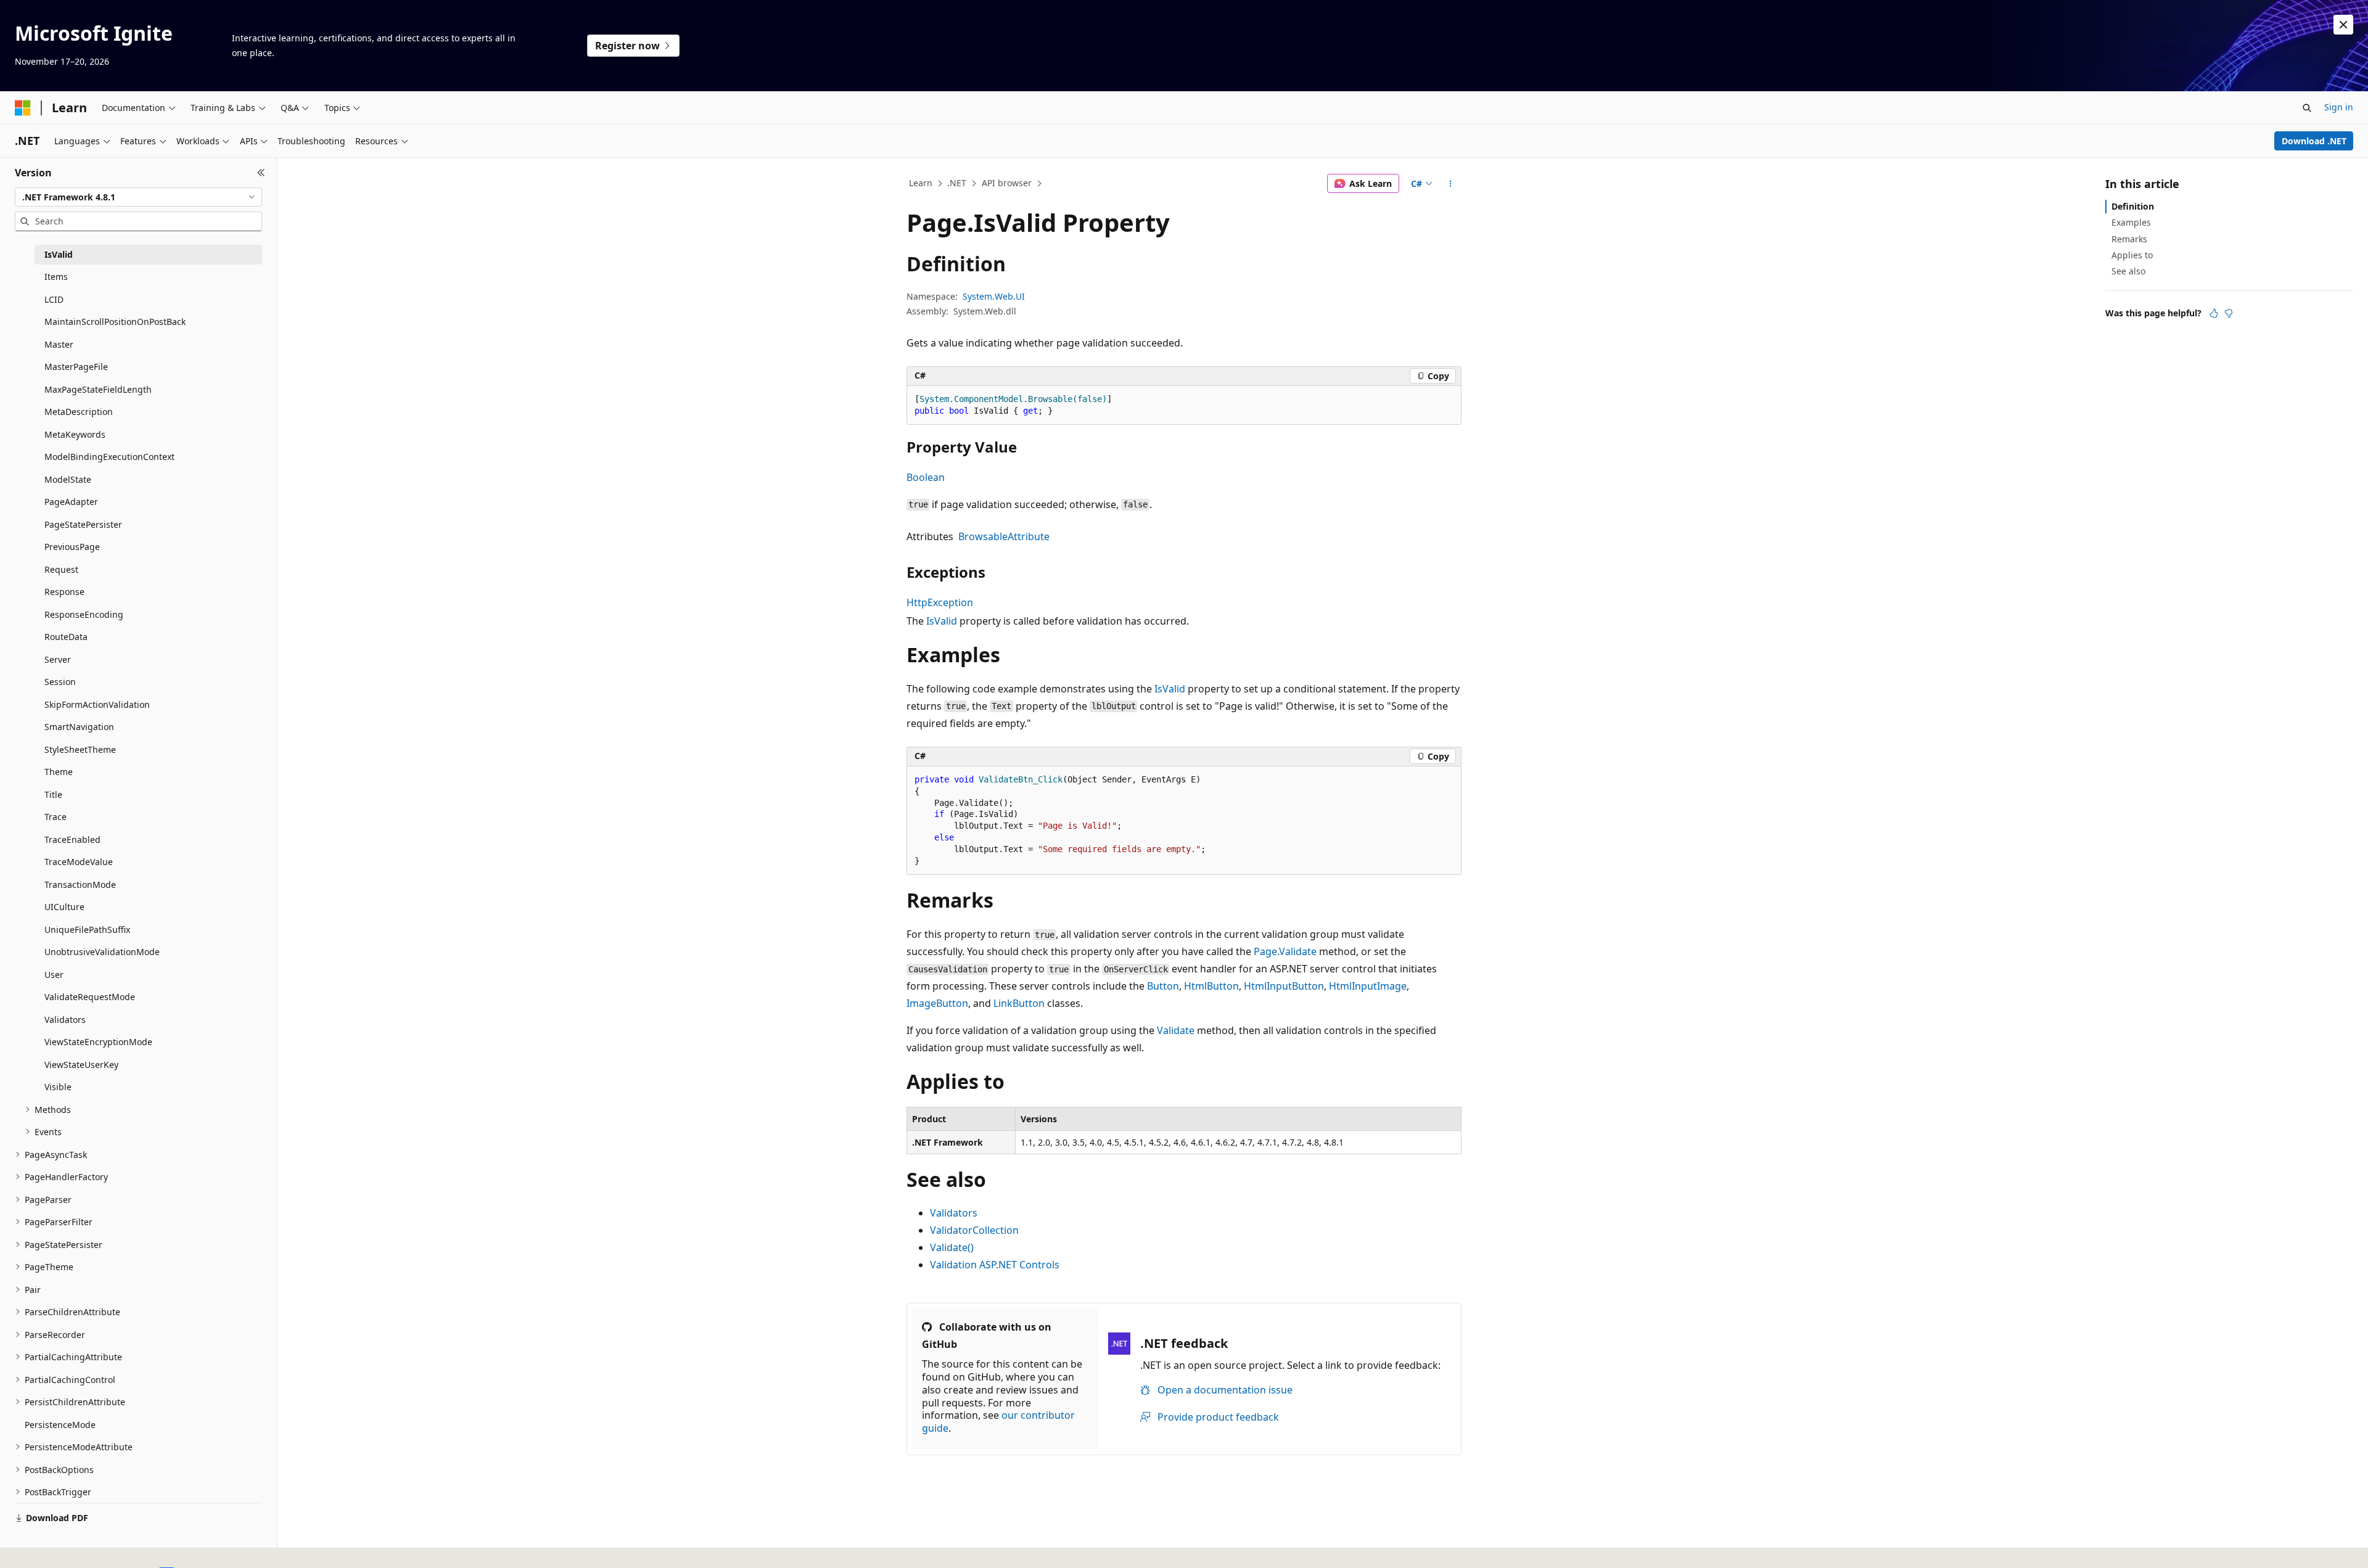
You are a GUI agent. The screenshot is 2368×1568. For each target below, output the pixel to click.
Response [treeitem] (64, 592)
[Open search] (2307, 108)
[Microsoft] (23, 108)
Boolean (926, 477)
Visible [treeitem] (58, 1087)
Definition (2133, 206)
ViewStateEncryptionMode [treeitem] (98, 1042)
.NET (957, 183)
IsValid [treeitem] (59, 254)
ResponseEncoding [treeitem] (84, 614)
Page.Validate (1285, 951)
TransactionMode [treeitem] (80, 885)
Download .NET (2314, 141)
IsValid (942, 621)
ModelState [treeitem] (68, 479)
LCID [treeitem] (54, 299)
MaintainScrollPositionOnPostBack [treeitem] (115, 322)
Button (1163, 986)
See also (2128, 271)
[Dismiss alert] (2343, 25)
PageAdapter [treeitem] (71, 502)
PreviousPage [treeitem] (72, 547)
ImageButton (937, 1003)
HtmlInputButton (1284, 986)
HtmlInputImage (1368, 986)
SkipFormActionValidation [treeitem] (97, 704)
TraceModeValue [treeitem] (79, 862)
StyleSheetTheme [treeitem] (80, 749)
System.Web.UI (994, 296)
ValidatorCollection (974, 1230)
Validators (954, 1213)
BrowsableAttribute (1004, 536)
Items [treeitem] (56, 277)
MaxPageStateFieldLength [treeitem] (98, 389)
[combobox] (138, 197)
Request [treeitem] (61, 569)
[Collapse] (261, 173)
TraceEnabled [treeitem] (72, 839)
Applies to (2132, 255)
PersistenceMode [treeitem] (60, 1425)
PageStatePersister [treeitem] (83, 524)
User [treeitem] (54, 975)
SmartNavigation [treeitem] (79, 727)
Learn (921, 183)
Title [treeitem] (53, 794)
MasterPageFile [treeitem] (76, 367)
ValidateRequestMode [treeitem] (90, 997)
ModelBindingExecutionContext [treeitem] (109, 457)
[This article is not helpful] (2229, 313)
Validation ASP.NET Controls (995, 1265)
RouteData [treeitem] (66, 637)
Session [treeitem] (60, 682)
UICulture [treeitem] (64, 907)
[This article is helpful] (2214, 313)
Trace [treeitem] (55, 817)
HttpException (940, 602)
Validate (1176, 1030)
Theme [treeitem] (59, 772)
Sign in (2339, 107)
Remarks (2129, 239)
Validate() (952, 1247)
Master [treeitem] (59, 344)
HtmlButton (1211, 986)
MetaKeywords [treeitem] (75, 434)
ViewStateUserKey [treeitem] (81, 1065)
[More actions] (1451, 184)
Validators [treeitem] (65, 1020)
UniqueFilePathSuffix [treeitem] (87, 930)
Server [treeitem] (58, 659)
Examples (2131, 222)
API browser (1007, 183)
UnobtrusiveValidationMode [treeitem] (102, 952)
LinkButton (1019, 1003)
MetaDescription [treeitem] (79, 412)
